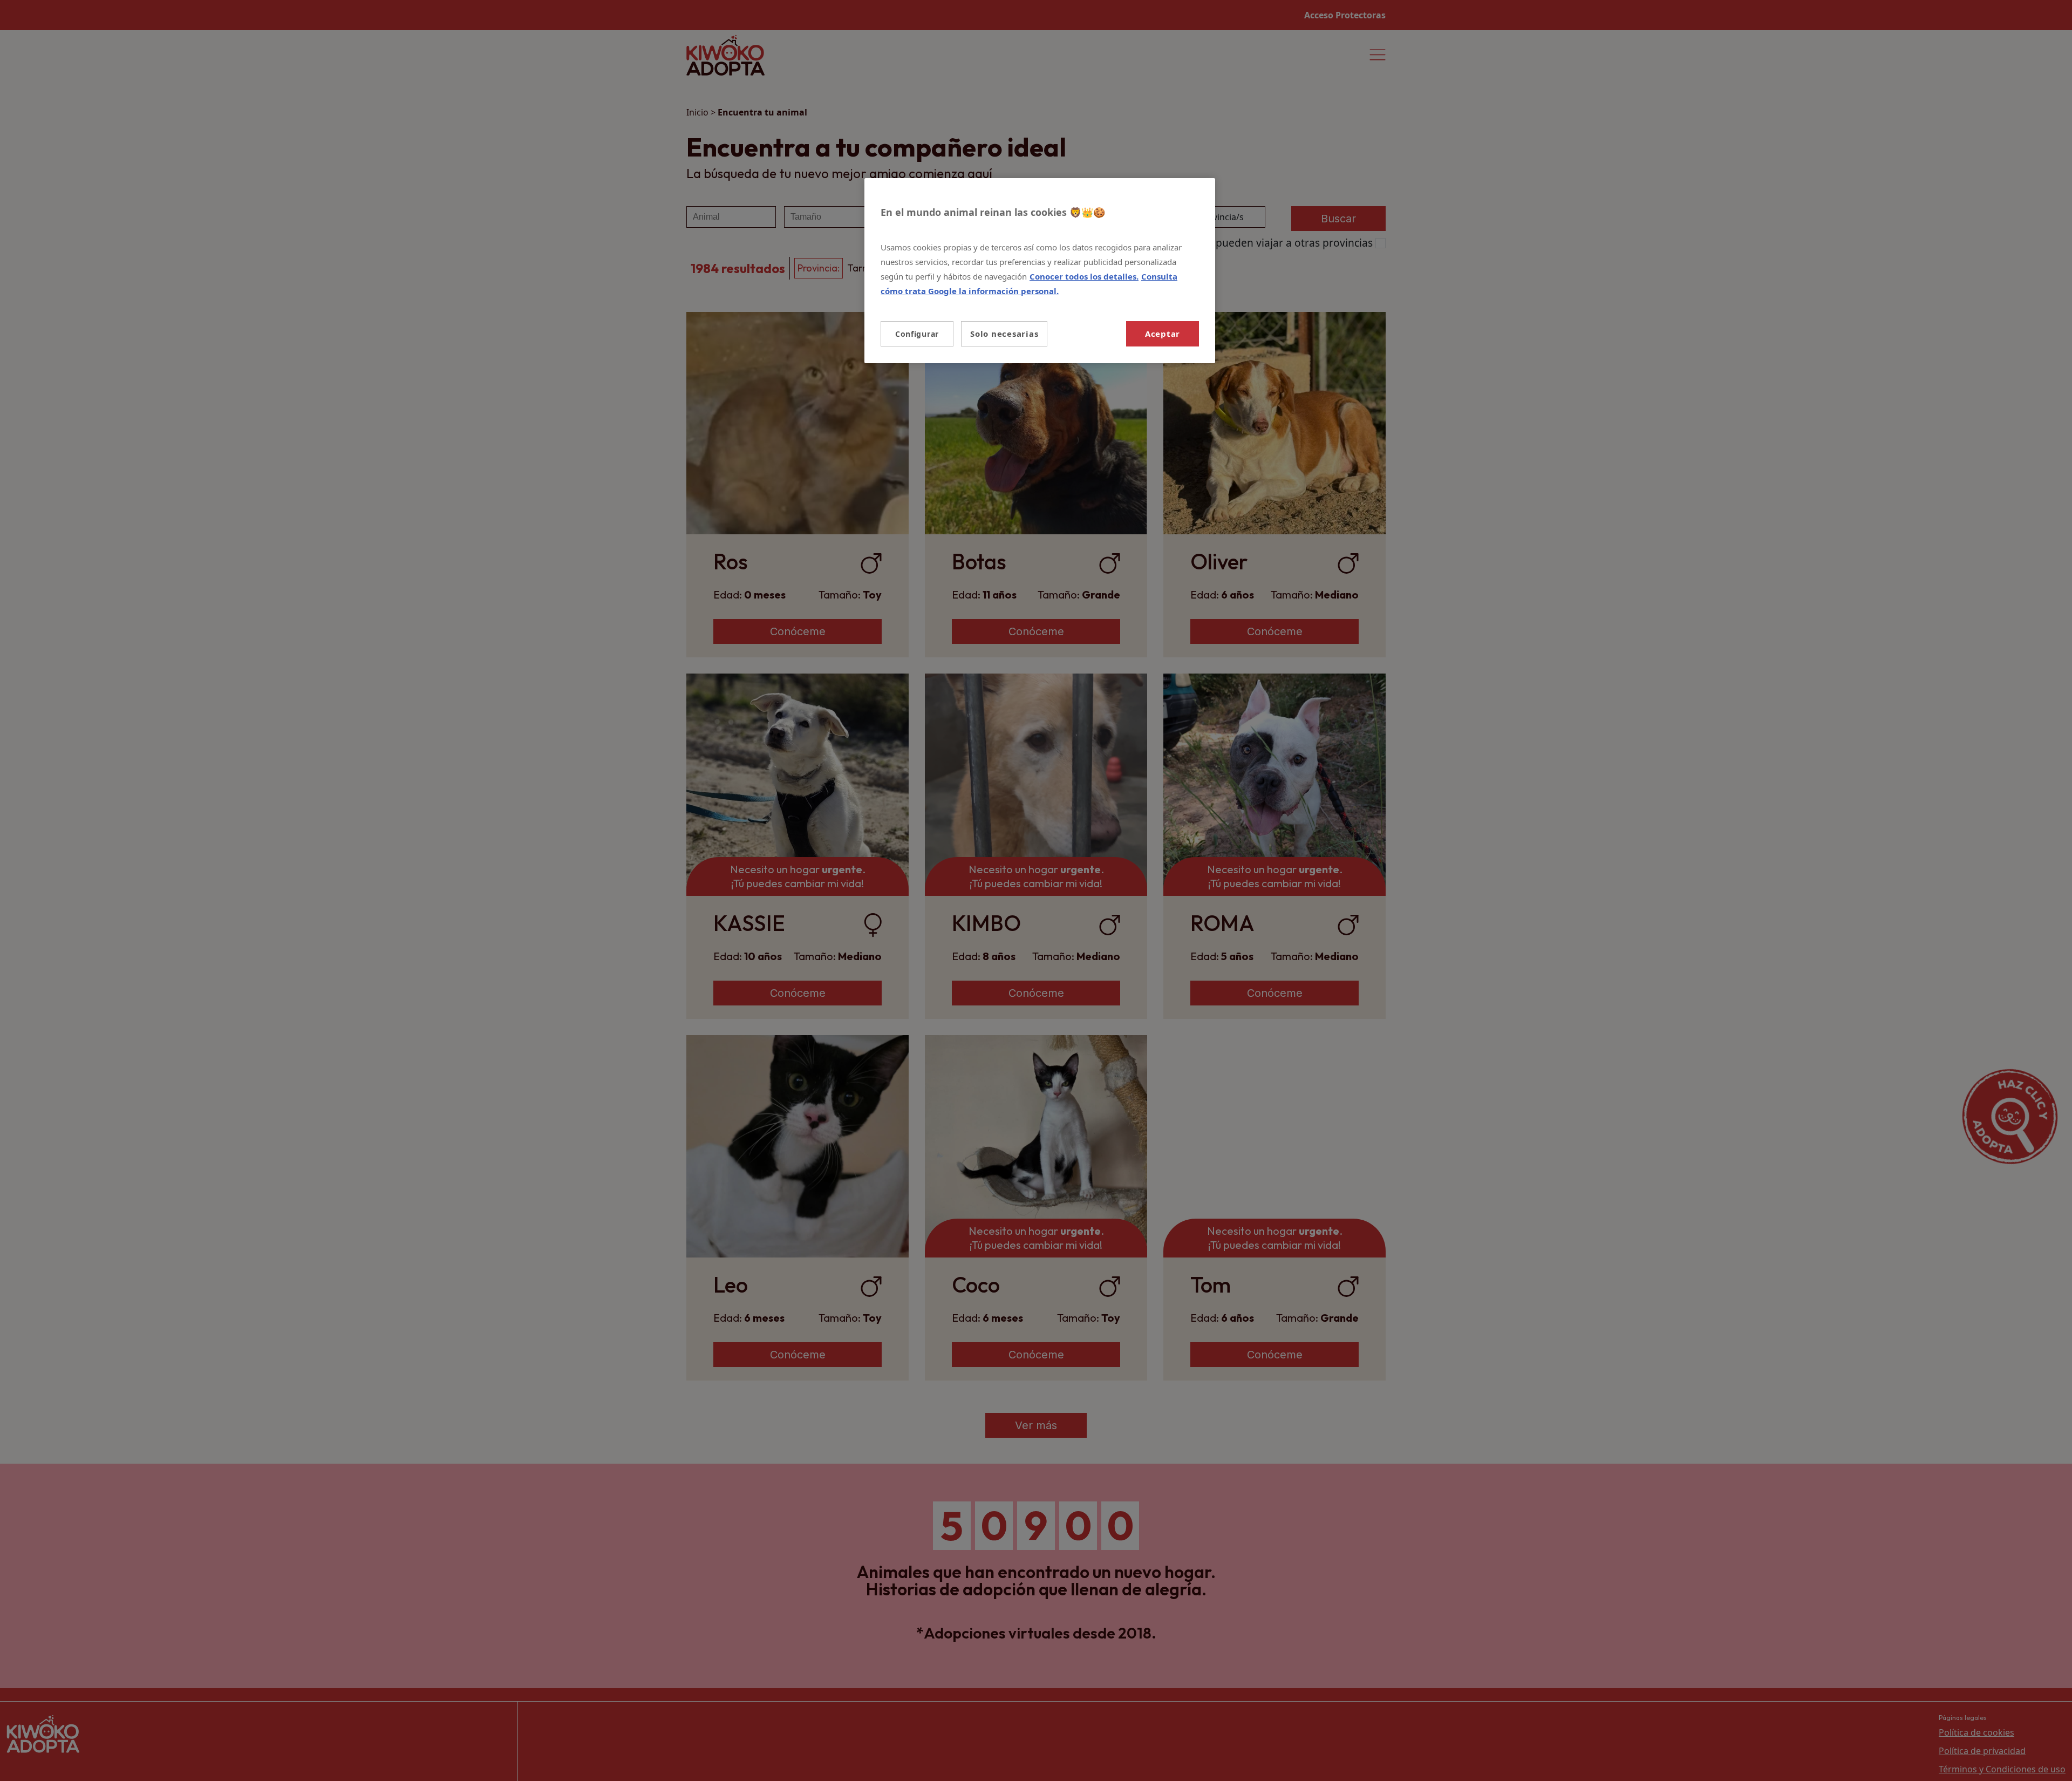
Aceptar (1163, 334)
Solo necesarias (1004, 334)
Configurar (917, 334)
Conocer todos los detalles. (1084, 276)
